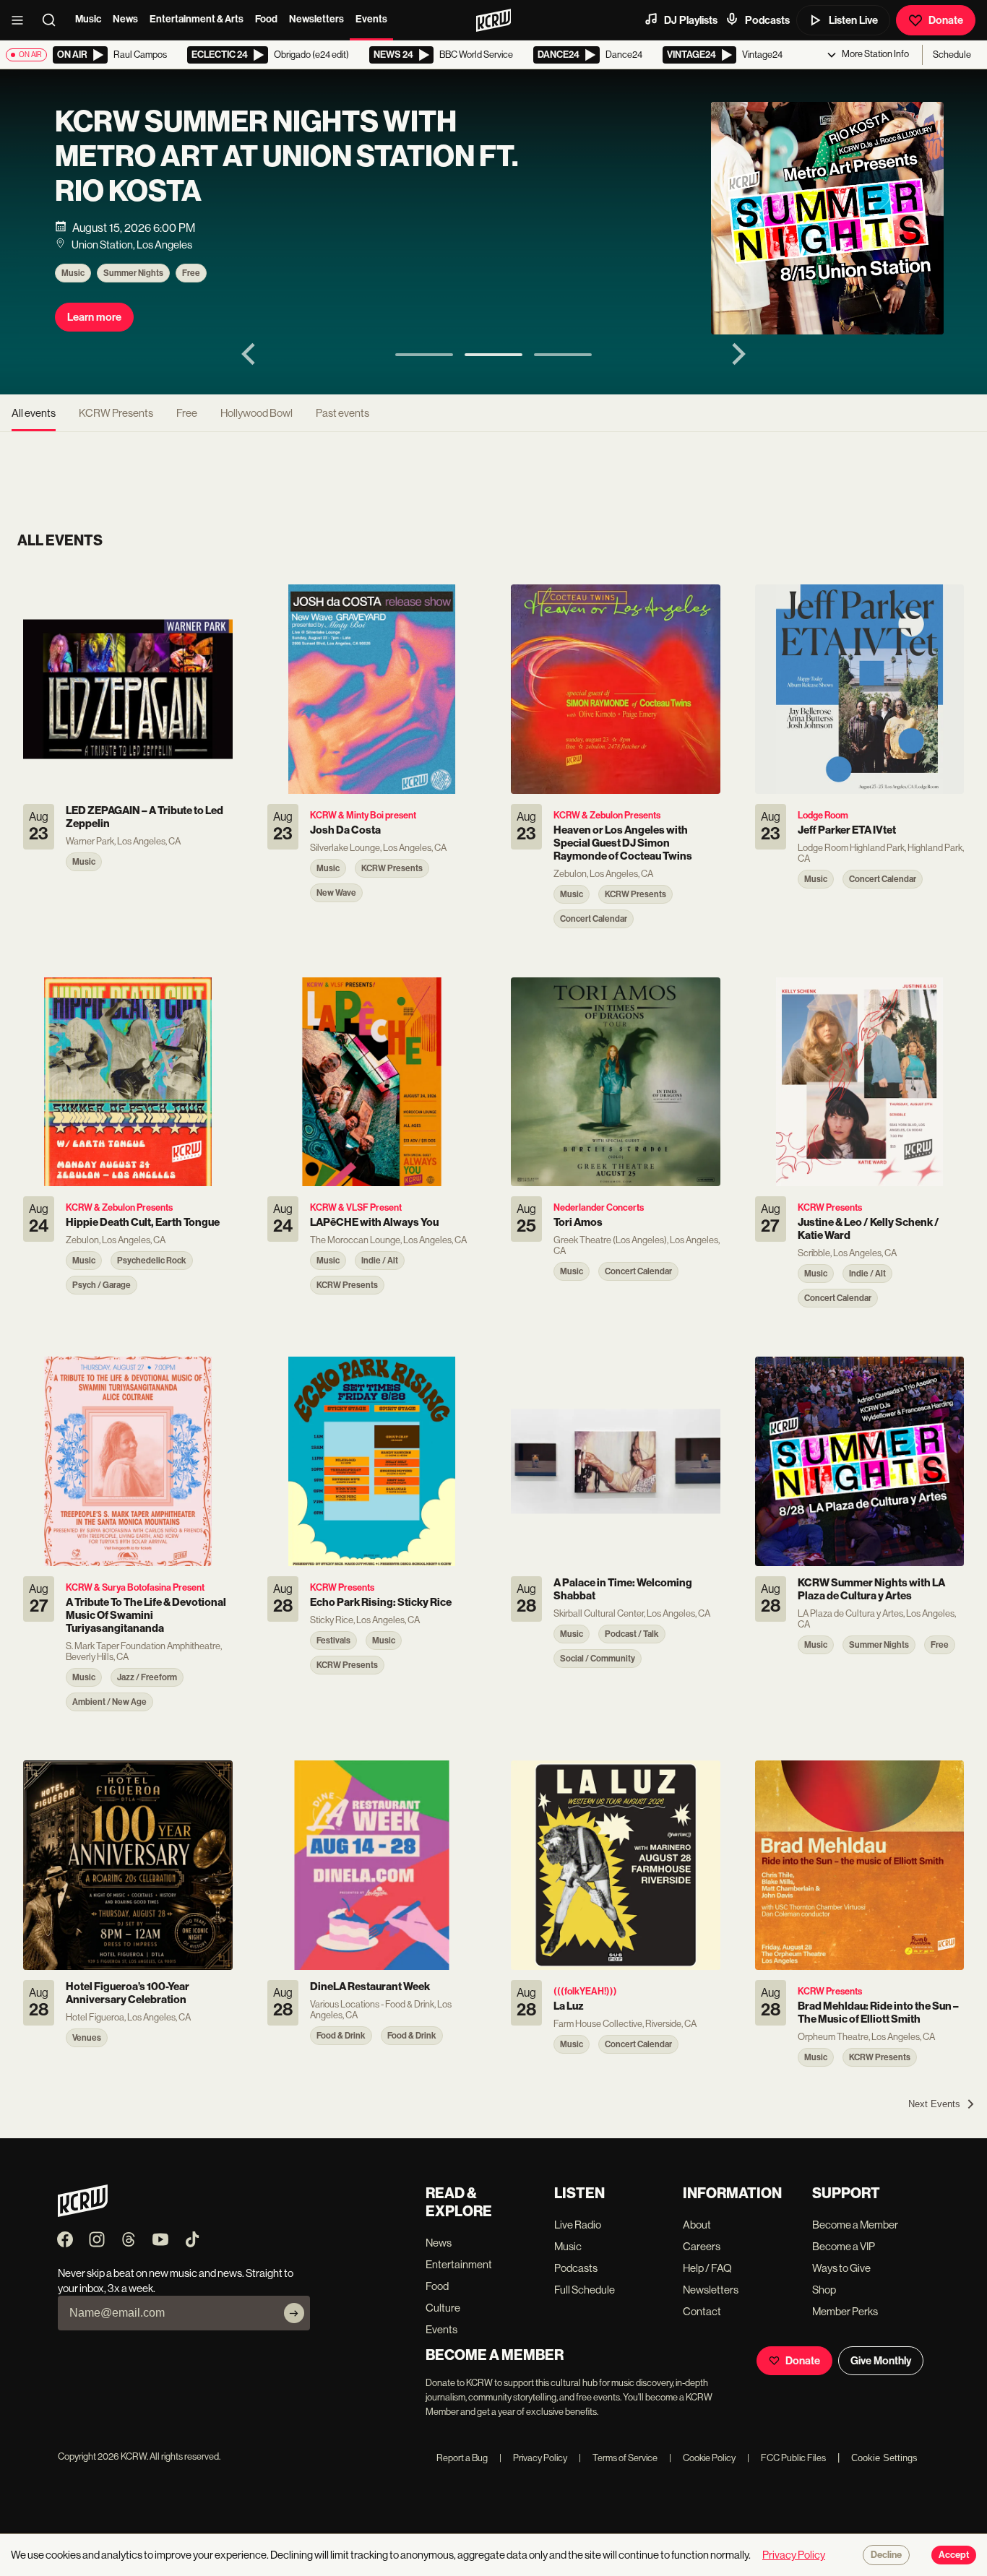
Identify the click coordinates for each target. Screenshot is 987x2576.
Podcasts (767, 20)
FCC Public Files (786, 2458)
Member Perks (845, 2311)
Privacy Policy (533, 2458)
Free (191, 273)
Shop (824, 2290)
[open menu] (22, 20)
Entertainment (459, 2264)
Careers (702, 2246)
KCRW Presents (116, 413)
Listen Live (853, 20)
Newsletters (316, 19)
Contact (702, 2311)
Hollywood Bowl (257, 413)
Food (266, 19)
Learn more (94, 317)
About (697, 2225)
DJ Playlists (691, 20)
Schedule (952, 55)
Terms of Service (618, 2458)
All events (34, 413)
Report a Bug (462, 2458)
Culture (443, 2308)
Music (88, 19)
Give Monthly (881, 2361)
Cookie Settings (884, 2458)
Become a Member (855, 2225)
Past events (342, 413)
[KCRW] (83, 2213)
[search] (53, 20)
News (125, 19)
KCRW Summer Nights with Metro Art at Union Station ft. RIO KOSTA (286, 157)
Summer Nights (133, 273)
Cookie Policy (702, 2458)
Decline (886, 2555)
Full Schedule (585, 2290)
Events (371, 19)
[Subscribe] (294, 2313)
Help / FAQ (707, 2268)
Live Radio (578, 2225)
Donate (946, 20)
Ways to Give (841, 2268)
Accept (954, 2555)
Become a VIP (844, 2246)
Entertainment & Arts (197, 19)
